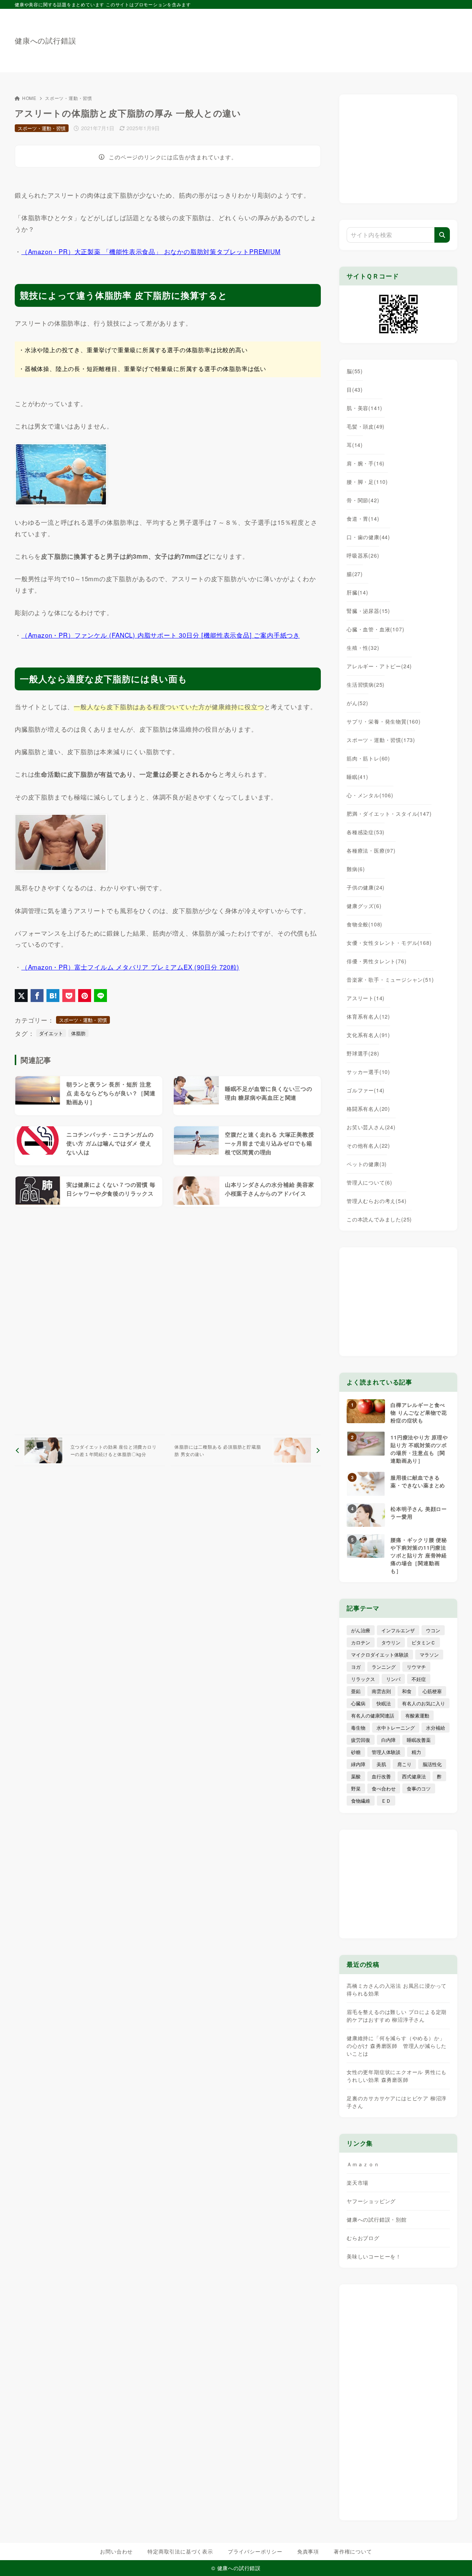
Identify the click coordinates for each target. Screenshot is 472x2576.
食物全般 (365, 924)
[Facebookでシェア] (37, 996)
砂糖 (356, 1752)
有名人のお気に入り (424, 1703)
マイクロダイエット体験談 (380, 1655)
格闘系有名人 (368, 1109)
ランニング (384, 1667)
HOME (29, 98)
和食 (407, 1691)
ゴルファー (366, 1090)
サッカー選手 (368, 1072)
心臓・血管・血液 (375, 629)
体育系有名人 (368, 1016)
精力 (416, 1752)
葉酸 (356, 1776)
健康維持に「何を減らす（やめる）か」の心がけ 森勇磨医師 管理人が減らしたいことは (397, 2046)
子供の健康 (366, 887)
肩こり (404, 1764)
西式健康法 (414, 1776)
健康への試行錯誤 (45, 41)
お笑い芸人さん (371, 1127)
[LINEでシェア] (100, 996)
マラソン (429, 1655)
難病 (356, 869)
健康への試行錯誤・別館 (377, 2219)
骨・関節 (363, 500)
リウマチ (416, 1667)
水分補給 (435, 1728)
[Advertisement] (323, 37)
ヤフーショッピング (371, 2201)
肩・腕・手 (366, 463)
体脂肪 (78, 1033)
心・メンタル (370, 795)
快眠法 (384, 1703)
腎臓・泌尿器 (368, 611)
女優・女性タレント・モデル (389, 943)
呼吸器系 (363, 555)
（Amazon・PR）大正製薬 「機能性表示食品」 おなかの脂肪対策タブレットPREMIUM (151, 251)
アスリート (366, 998)
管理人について (369, 1182)
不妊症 (419, 1679)
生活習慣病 (366, 684)
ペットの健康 (367, 1164)
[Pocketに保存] (69, 996)
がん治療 (361, 1630)
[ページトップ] (455, 2559)
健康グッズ (364, 906)
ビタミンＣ (424, 1642)
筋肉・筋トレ (368, 758)
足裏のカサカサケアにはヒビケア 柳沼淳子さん (397, 2102)
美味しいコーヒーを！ (374, 2256)
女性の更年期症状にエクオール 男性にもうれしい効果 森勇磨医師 (397, 2076)
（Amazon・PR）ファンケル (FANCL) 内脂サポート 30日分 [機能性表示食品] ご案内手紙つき (161, 635)
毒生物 (358, 1728)
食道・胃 (363, 519)
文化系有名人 (368, 1035)
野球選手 (363, 1053)
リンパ (393, 1679)
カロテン (361, 1642)
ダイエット (51, 1033)
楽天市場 (358, 2183)
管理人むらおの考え (376, 1201)
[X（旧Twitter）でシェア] (21, 996)
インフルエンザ (398, 1630)
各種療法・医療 (371, 850)
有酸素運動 (417, 1715)
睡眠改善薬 (419, 1740)
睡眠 (358, 777)
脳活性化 (432, 1764)
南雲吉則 (381, 1691)
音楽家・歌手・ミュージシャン (390, 980)
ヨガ (356, 1667)
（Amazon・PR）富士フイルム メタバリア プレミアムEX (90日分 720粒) (130, 967)
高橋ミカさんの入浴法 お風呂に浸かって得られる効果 (397, 1989)
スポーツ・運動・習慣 (69, 98)
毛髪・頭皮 (366, 426)
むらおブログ (363, 2238)
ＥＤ (386, 1801)
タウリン (391, 1642)
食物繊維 (361, 1801)
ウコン (433, 1630)
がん (358, 703)
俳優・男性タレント (376, 961)
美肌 (381, 1764)
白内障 (388, 1740)
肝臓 (358, 592)
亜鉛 (356, 1691)
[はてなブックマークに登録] (53, 996)
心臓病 (358, 1703)
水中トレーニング (396, 1728)
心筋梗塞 (432, 1691)
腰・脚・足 (367, 482)
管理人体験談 (386, 1752)
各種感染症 (366, 832)
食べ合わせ (384, 1788)
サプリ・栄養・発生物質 (384, 721)
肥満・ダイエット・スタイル (389, 814)
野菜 (356, 1788)
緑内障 (358, 1764)
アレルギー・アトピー (379, 666)
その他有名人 (368, 1145)
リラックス (363, 1679)
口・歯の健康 (368, 537)
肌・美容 (365, 408)
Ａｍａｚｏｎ (363, 2164)
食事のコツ (419, 1788)
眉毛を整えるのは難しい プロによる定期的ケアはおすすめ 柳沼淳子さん (397, 2016)
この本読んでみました (379, 1219)
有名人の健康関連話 (373, 1715)
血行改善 (381, 1776)
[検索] (442, 235)
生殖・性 (363, 648)
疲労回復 (361, 1740)
